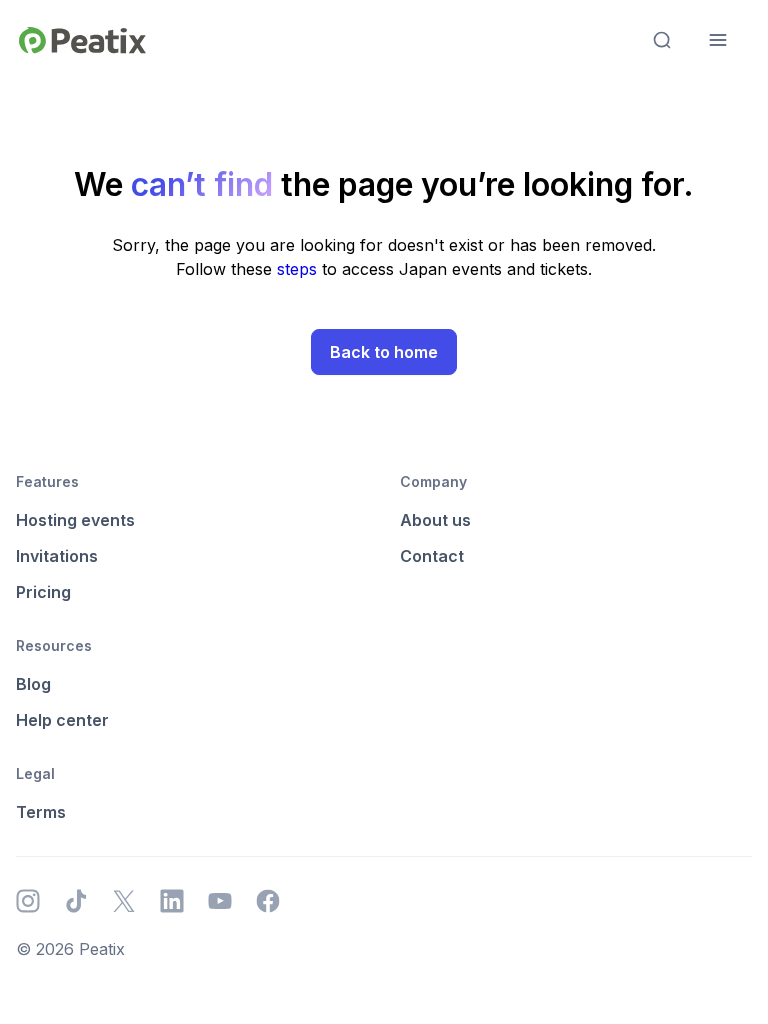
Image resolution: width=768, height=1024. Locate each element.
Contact (432, 556)
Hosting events (75, 520)
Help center (62, 720)
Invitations (57, 556)
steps (299, 269)
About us (435, 520)
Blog (33, 684)
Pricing (43, 592)
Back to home (384, 352)
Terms (41, 812)
